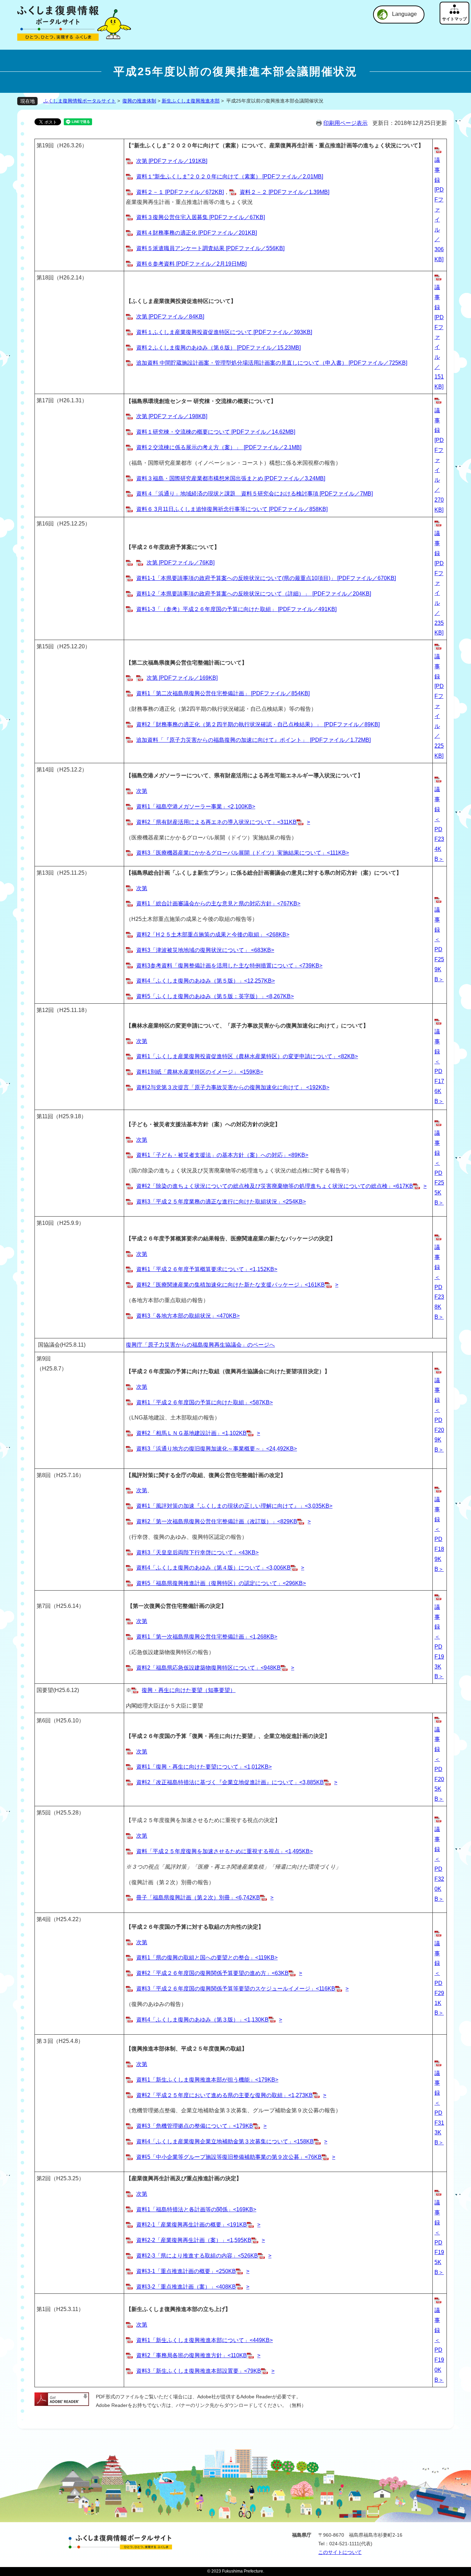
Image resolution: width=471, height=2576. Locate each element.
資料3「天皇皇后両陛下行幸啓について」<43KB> (197, 1552)
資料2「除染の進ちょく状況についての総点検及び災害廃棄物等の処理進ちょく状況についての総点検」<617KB (275, 1186)
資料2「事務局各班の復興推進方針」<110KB (192, 2355)
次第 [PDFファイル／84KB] (170, 317)
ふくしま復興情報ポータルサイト (80, 101)
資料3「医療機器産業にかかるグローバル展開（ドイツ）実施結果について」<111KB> (243, 853)
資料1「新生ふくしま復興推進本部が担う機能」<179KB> (207, 2080)
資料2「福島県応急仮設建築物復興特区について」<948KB (208, 1668)
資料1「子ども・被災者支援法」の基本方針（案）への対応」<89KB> (222, 1155)
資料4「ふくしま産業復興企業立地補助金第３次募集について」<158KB (225, 2141)
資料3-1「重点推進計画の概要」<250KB (186, 2271)
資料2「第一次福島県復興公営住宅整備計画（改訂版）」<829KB (217, 1521)
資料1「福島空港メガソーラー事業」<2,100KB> (196, 807)
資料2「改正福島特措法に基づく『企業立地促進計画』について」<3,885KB (230, 1782)
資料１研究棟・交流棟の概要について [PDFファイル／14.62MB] (216, 432)
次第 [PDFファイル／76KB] (181, 563)
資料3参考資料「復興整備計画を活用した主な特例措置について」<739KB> (229, 966)
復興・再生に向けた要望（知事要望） (189, 1690)
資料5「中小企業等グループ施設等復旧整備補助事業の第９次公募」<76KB (229, 2157)
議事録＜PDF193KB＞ (439, 1642)
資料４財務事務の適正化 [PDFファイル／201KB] (197, 233)
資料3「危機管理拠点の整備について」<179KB (195, 2126)
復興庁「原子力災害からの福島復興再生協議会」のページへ (200, 1345)
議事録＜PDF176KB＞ (439, 1066)
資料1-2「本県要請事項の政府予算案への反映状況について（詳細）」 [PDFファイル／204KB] (254, 594)
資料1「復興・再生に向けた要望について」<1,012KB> (204, 1767)
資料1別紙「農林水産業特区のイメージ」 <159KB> (200, 1072)
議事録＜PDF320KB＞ (439, 1864)
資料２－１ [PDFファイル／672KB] (180, 192)
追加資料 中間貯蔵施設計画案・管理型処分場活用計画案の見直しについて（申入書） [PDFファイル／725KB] (272, 363)
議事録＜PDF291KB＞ (439, 1978)
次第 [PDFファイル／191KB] (172, 161)
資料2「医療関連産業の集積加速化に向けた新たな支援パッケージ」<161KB (231, 1285)
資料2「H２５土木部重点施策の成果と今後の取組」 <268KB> (213, 935)
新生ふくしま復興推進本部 (191, 101)
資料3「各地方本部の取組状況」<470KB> (188, 1316)
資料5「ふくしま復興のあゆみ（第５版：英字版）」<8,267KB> (215, 996)
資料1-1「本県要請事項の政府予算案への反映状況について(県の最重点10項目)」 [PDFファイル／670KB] (266, 578)
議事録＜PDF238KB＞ (439, 1282)
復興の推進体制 (139, 101)
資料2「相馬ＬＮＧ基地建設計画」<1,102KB (191, 1433)
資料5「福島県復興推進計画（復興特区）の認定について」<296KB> (221, 1583)
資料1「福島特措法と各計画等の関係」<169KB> (196, 2209)
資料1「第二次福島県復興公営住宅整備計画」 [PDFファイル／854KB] (223, 693)
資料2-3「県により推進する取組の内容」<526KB (197, 2256)
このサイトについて (340, 2552)
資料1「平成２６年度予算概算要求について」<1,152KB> (207, 1269)
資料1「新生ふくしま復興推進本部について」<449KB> (204, 2340)
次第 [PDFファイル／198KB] (172, 416)
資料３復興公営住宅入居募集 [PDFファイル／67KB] (201, 217)
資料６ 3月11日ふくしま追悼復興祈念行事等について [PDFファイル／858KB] (232, 509)
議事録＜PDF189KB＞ (439, 1534)
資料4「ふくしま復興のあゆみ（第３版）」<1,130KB (202, 2020)
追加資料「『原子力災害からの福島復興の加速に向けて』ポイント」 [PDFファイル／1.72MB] (253, 740)
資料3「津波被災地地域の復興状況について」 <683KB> (205, 950)
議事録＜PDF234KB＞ (439, 824)
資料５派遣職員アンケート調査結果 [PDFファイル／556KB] (210, 248)
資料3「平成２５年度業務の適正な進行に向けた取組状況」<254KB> (221, 1202)
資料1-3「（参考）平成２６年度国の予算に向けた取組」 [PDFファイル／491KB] (236, 609)
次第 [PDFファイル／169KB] (182, 678)
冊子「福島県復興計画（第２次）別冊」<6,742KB (198, 1897)
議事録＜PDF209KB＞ (439, 1415)
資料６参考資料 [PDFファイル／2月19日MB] (191, 264)
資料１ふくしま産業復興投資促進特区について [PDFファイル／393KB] (224, 332)
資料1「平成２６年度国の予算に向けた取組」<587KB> (204, 1402)
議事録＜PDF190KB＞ (439, 2345)
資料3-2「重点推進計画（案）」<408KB (186, 2287)
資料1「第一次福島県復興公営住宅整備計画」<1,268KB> (207, 1637)
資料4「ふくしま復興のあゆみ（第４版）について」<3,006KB (213, 1568)
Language (404, 14)
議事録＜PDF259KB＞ (439, 944)
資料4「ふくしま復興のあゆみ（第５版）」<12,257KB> (206, 981)
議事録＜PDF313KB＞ (439, 2108)
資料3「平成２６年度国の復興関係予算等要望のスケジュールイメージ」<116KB (236, 1989)
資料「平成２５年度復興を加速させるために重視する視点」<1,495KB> (224, 1851)
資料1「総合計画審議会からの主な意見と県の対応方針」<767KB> (218, 903)
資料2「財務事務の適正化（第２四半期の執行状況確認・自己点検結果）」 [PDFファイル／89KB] (258, 724)
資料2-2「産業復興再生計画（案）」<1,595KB (194, 2240)
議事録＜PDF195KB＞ (439, 2237)
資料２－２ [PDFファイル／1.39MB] (284, 192)
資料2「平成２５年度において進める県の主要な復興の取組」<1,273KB (224, 2095)
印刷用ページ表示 (345, 123)
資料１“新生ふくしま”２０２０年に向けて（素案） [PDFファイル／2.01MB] (230, 176)
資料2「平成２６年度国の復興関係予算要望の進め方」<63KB (212, 1973)
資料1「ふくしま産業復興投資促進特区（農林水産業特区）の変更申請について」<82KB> (247, 1056)
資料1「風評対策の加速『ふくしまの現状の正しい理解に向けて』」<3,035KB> (234, 1506)
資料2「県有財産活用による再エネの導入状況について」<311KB (216, 822)
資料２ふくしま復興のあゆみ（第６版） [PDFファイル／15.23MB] (218, 348)
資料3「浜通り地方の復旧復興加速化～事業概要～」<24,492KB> (217, 1449)
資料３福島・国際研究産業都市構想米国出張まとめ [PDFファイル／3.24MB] (231, 478)
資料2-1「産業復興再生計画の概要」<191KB (192, 2225)
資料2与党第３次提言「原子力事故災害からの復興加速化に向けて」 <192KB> (233, 1087)
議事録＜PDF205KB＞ (439, 1764)
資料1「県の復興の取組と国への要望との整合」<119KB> (207, 1958)
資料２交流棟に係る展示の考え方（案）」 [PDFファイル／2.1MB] (219, 447)
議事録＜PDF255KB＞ (439, 1168)
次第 (142, 791)
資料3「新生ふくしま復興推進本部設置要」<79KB (199, 2371)
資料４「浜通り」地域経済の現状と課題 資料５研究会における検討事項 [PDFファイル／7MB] (254, 494)
